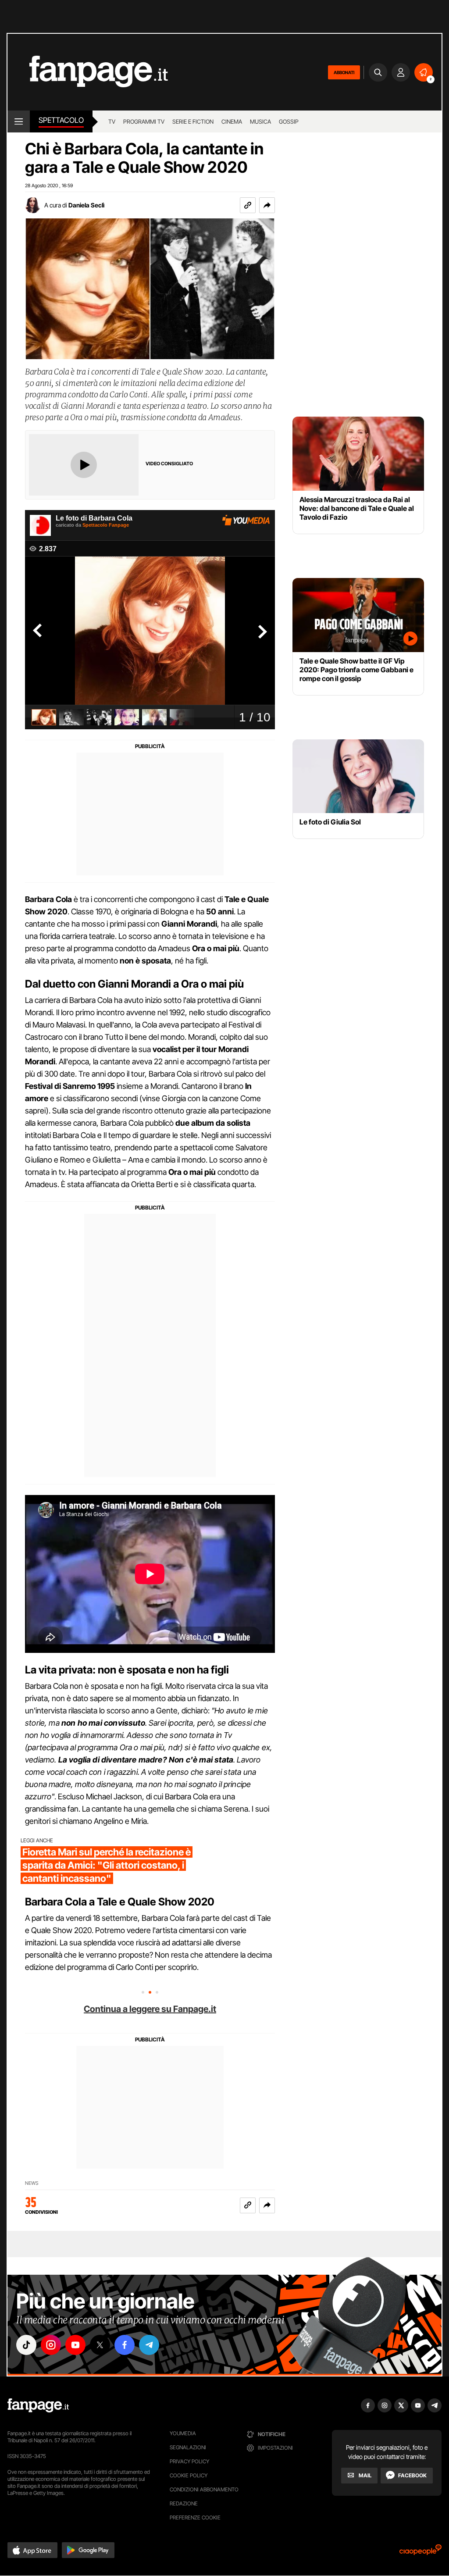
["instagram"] (51, 2345)
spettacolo (61, 120)
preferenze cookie (195, 2517)
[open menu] (19, 121)
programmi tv (144, 121)
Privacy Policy (189, 2461)
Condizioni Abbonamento (204, 2489)
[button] (267, 205)
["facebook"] (125, 2345)
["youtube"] (75, 2345)
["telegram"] (149, 2345)
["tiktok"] (26, 2345)
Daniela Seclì (86, 205)
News (32, 2183)
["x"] (100, 2345)
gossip (289, 121)
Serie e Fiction (193, 121)
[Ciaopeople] (420, 2553)
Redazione (184, 2503)
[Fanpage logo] (88, 72)
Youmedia (183, 2433)
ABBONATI (344, 72)
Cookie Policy (189, 2475)
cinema (232, 121)
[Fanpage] (38, 2405)
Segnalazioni (188, 2447)
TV (112, 121)
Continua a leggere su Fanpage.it (150, 2009)
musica (260, 121)
